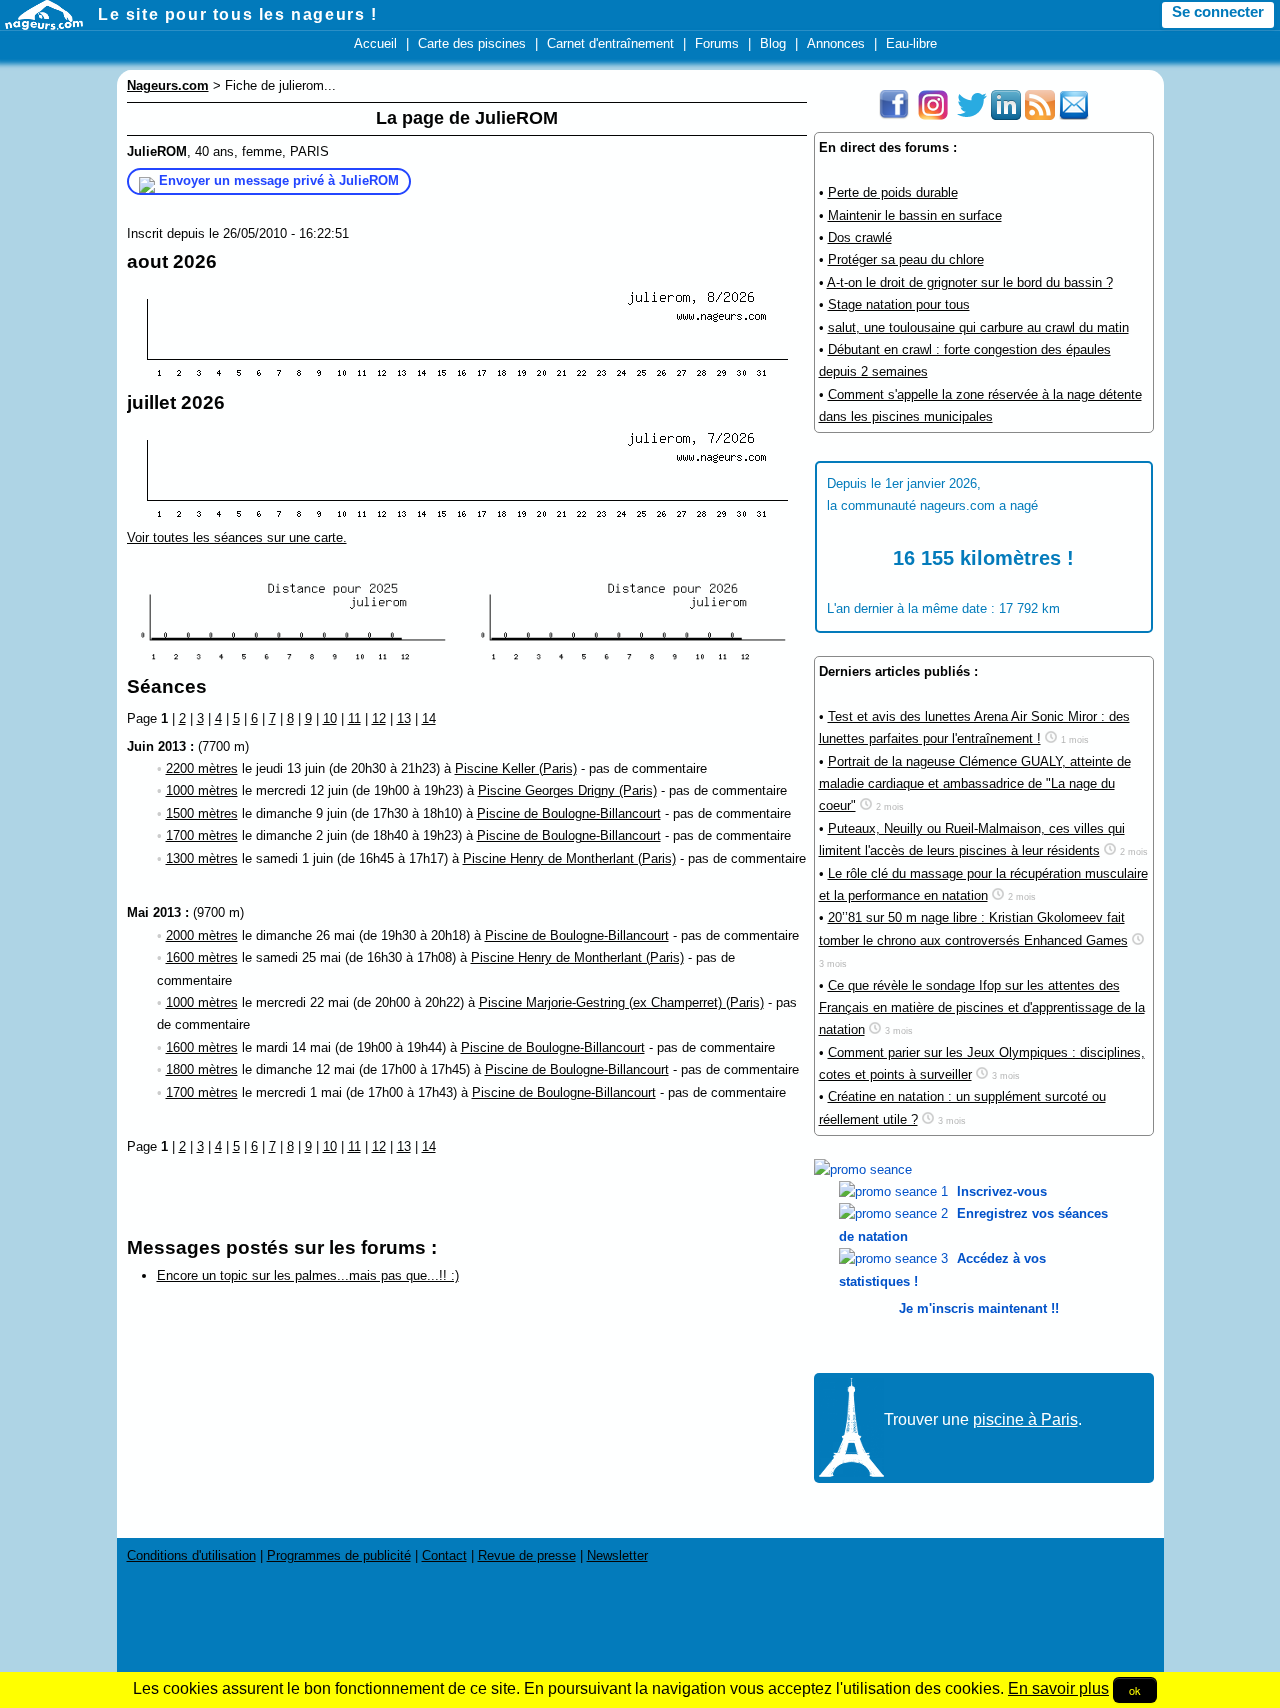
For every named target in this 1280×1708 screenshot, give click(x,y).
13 (404, 718)
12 (379, 718)
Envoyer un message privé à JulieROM (279, 180)
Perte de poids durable (893, 192)
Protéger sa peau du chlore (906, 259)
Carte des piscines (472, 43)
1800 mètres (202, 1069)
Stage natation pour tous (899, 304)
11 (354, 718)
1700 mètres (202, 835)
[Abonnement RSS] (1040, 115)
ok (1135, 1690)
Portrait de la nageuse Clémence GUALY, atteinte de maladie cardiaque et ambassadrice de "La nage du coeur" (975, 784)
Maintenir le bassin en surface (915, 215)
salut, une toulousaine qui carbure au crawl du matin (978, 327)
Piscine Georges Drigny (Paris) (567, 790)
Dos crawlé (860, 237)
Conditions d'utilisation (191, 1555)
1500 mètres (202, 813)
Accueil (375, 43)
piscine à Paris (1025, 1419)
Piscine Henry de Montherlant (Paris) (569, 858)
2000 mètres (202, 935)
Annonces (836, 43)
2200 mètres (202, 768)
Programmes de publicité (339, 1555)
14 (429, 718)
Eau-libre (911, 43)
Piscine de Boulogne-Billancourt (569, 813)
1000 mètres (202, 790)
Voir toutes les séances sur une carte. (237, 537)
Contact (444, 1555)
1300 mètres (202, 858)
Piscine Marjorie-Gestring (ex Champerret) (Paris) (621, 1002)
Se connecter (1218, 12)
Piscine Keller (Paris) (516, 768)
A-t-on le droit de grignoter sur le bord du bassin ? (970, 282)
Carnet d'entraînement (610, 43)
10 (330, 718)
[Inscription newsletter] (1074, 115)
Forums (717, 43)
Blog (773, 43)
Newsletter (617, 1555)
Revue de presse (527, 1555)
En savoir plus (1058, 1688)
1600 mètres (202, 957)
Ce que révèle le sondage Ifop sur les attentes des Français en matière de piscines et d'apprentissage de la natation (982, 1008)
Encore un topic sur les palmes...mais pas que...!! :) (308, 1275)
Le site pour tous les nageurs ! (238, 14)
